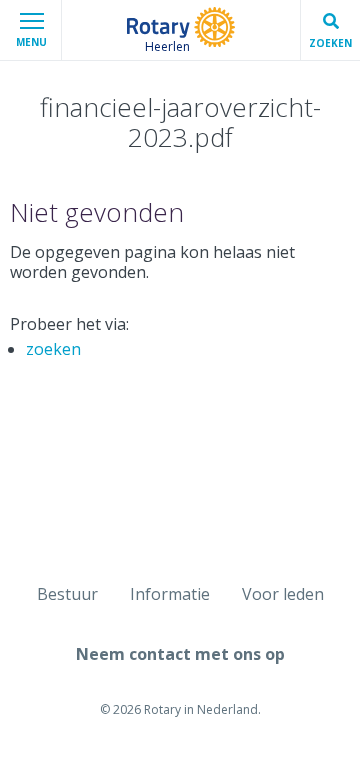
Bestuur (67, 594)
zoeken (53, 349)
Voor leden (283, 594)
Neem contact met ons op (180, 654)
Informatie (170, 594)
